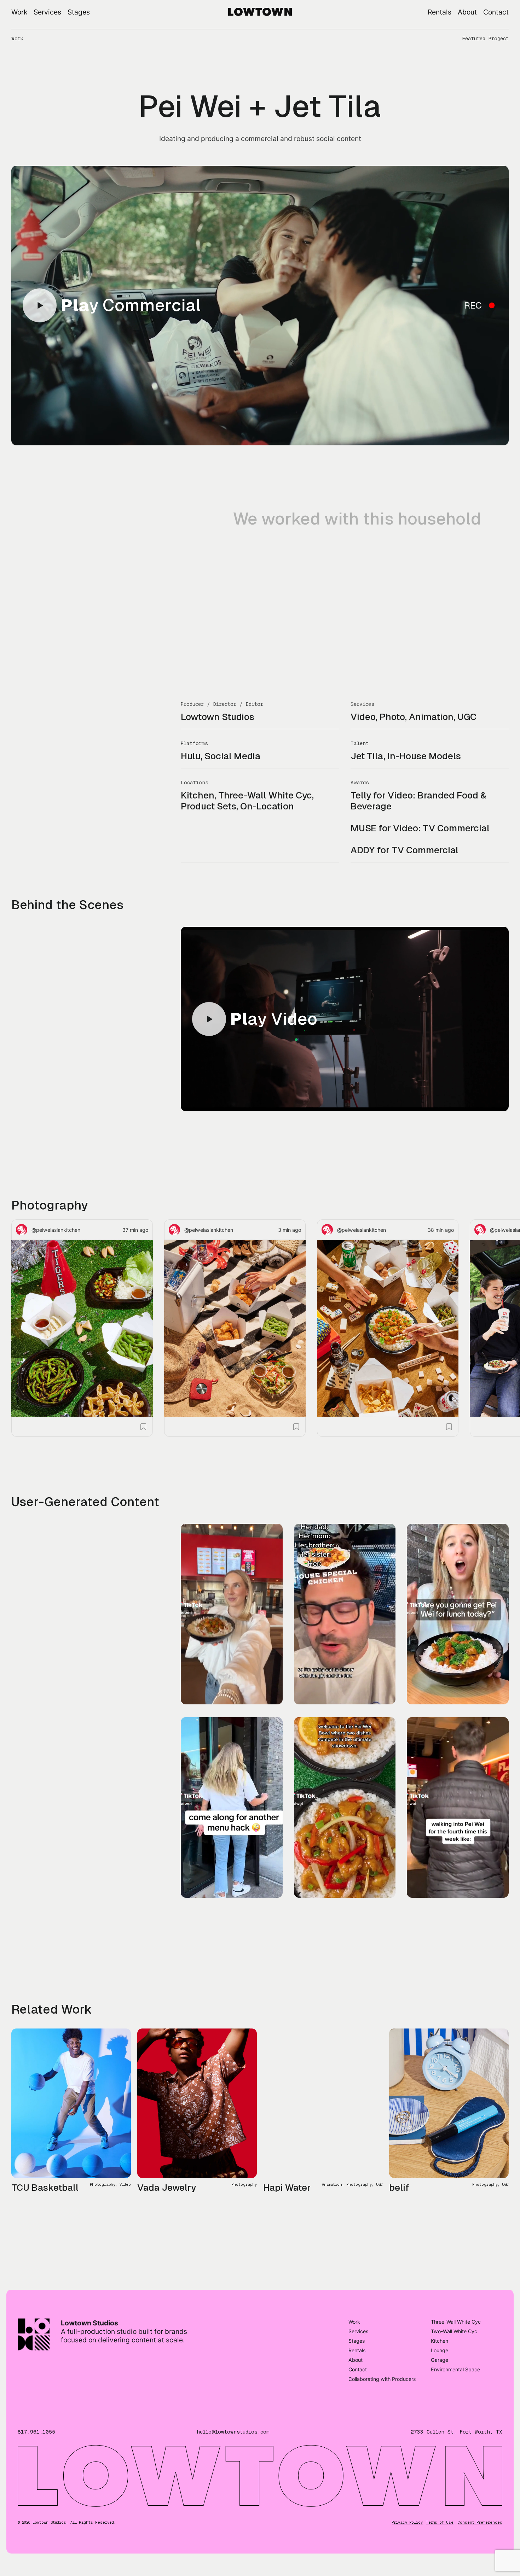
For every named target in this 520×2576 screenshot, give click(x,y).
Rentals (440, 12)
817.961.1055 (36, 2389)
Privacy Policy (407, 2480)
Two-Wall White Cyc (454, 2288)
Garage (440, 2317)
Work (19, 12)
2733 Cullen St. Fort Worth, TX (457, 2389)
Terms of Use (440, 2480)
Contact (496, 12)
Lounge (440, 2308)
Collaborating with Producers (382, 2336)
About (467, 12)
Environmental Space (455, 2327)
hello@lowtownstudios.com (233, 2389)
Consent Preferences (480, 2480)
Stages (79, 12)
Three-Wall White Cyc (456, 2279)
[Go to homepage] (260, 13)
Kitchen (440, 2298)
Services (47, 12)
